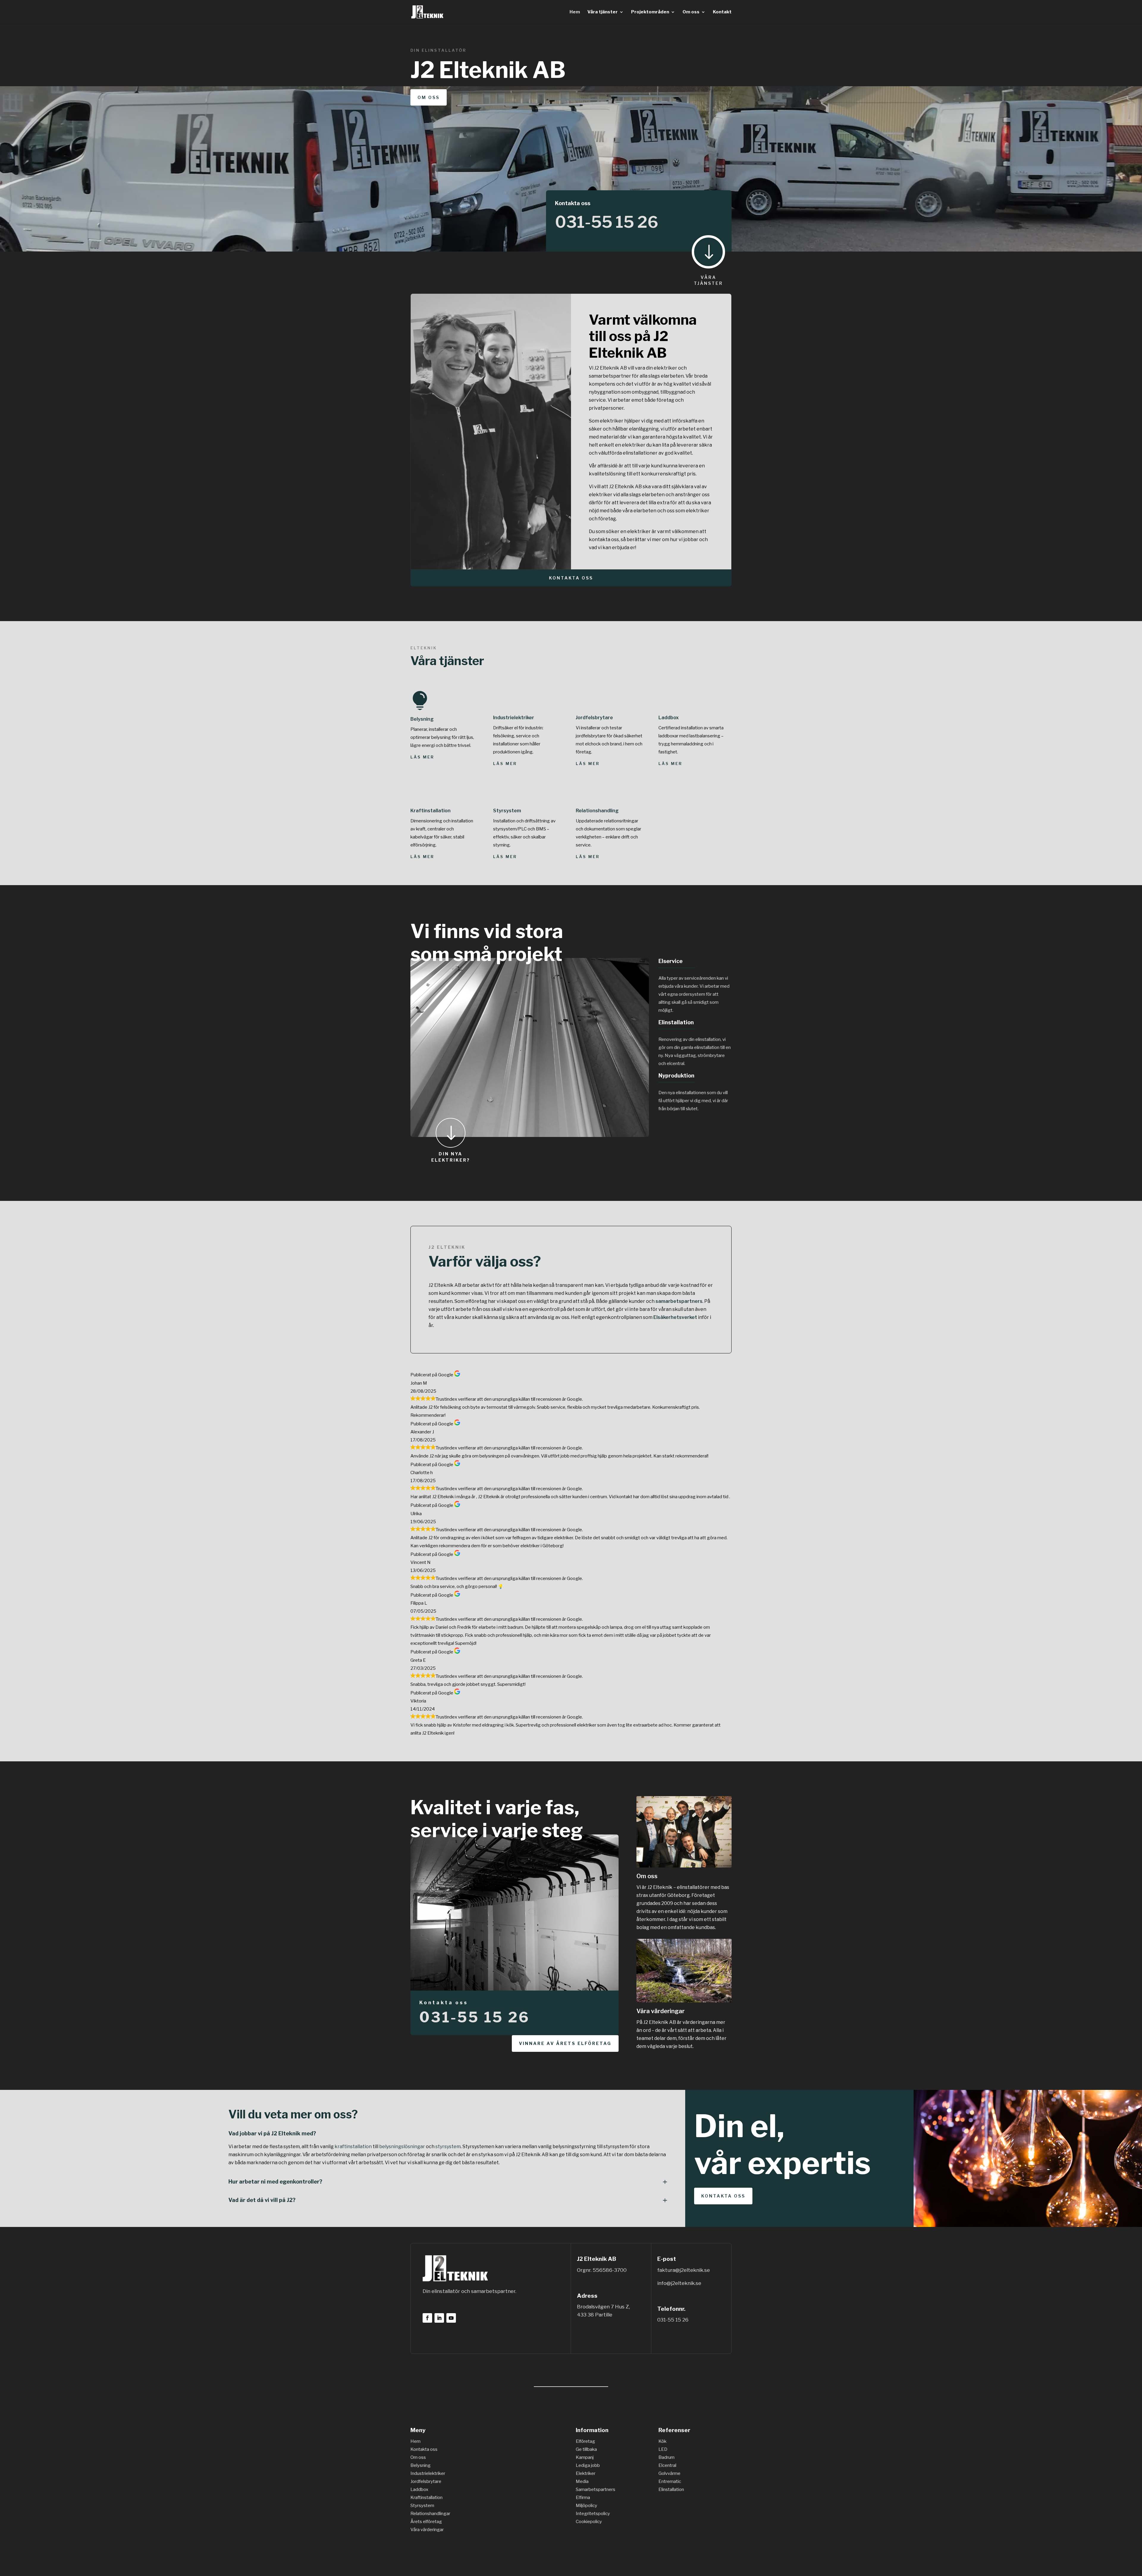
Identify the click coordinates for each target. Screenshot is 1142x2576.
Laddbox (669, 718)
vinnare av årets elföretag (565, 2043)
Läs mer (422, 757)
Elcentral (667, 2465)
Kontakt (722, 12)
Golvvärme (669, 2473)
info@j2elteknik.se (679, 2283)
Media (582, 2481)
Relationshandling (597, 811)
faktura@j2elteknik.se (684, 2270)
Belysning (422, 719)
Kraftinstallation (430, 811)
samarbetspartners (679, 1301)
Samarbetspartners (596, 2489)
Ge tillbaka (586, 2449)
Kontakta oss (571, 578)
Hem (575, 12)
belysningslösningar (402, 2147)
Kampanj (585, 2457)
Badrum (666, 2457)
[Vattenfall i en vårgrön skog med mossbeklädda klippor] (684, 2001)
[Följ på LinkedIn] (439, 2318)
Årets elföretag (426, 2522)
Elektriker (586, 2473)
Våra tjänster (603, 12)
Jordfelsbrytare (594, 718)
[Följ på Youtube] (451, 2318)
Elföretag (585, 2441)
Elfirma (583, 2498)
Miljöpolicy (586, 2506)
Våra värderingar (661, 2011)
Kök (662, 2441)
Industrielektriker (514, 718)
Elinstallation (671, 2489)
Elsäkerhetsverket (675, 1317)
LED (663, 2449)
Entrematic (670, 2481)
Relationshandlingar (430, 2514)
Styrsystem (507, 811)
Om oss (691, 12)
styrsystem (448, 2147)
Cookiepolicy (589, 2522)
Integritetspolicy (593, 2514)
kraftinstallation (353, 2147)
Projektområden (650, 12)
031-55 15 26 (607, 222)
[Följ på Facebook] (427, 2318)
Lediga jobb (588, 2465)
